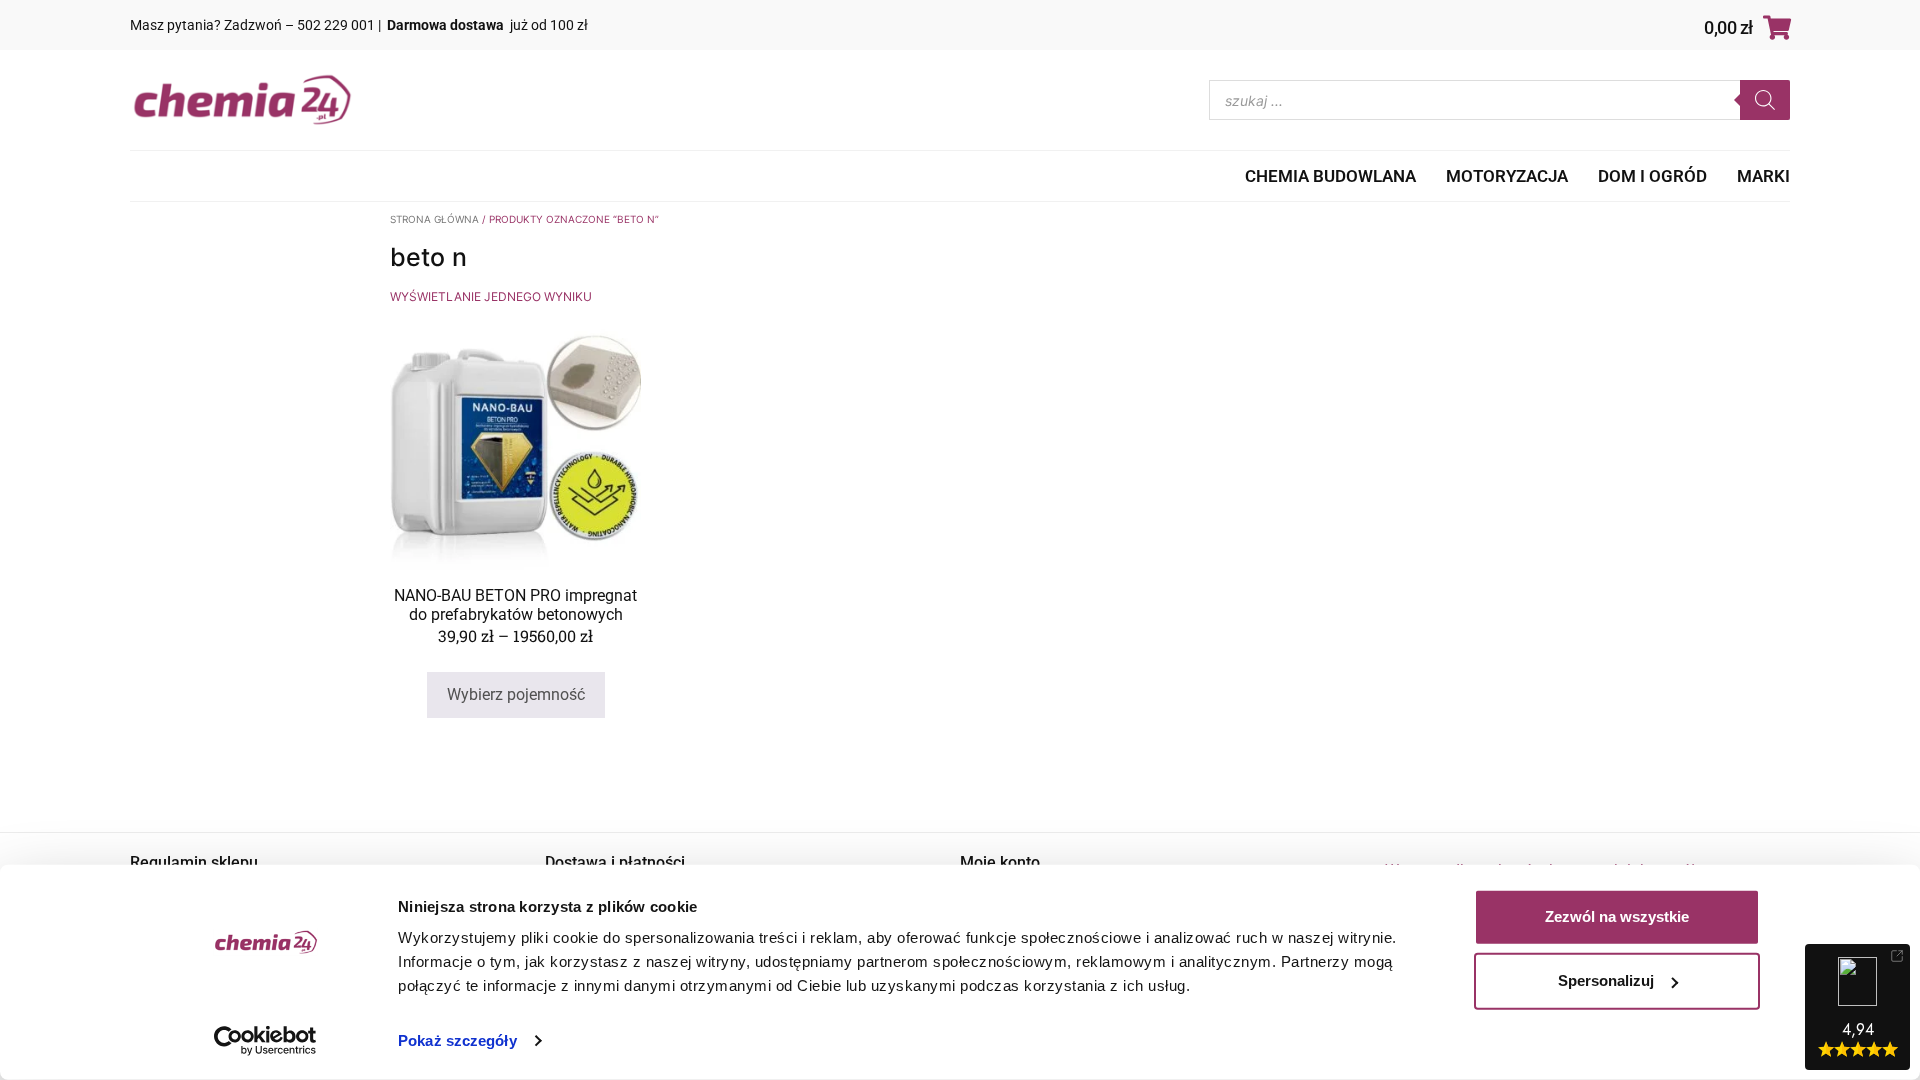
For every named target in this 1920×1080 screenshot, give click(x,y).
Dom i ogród (1652, 176)
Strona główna (434, 219)
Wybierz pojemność (516, 694)
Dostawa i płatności (615, 862)
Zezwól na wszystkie (1617, 916)
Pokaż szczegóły (457, 1040)
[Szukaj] (1765, 100)
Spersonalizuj (1606, 980)
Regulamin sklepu (194, 862)
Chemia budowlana (1330, 176)
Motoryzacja (1507, 176)
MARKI (1763, 176)
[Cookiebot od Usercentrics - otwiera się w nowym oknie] (265, 1041)
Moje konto (1000, 862)
